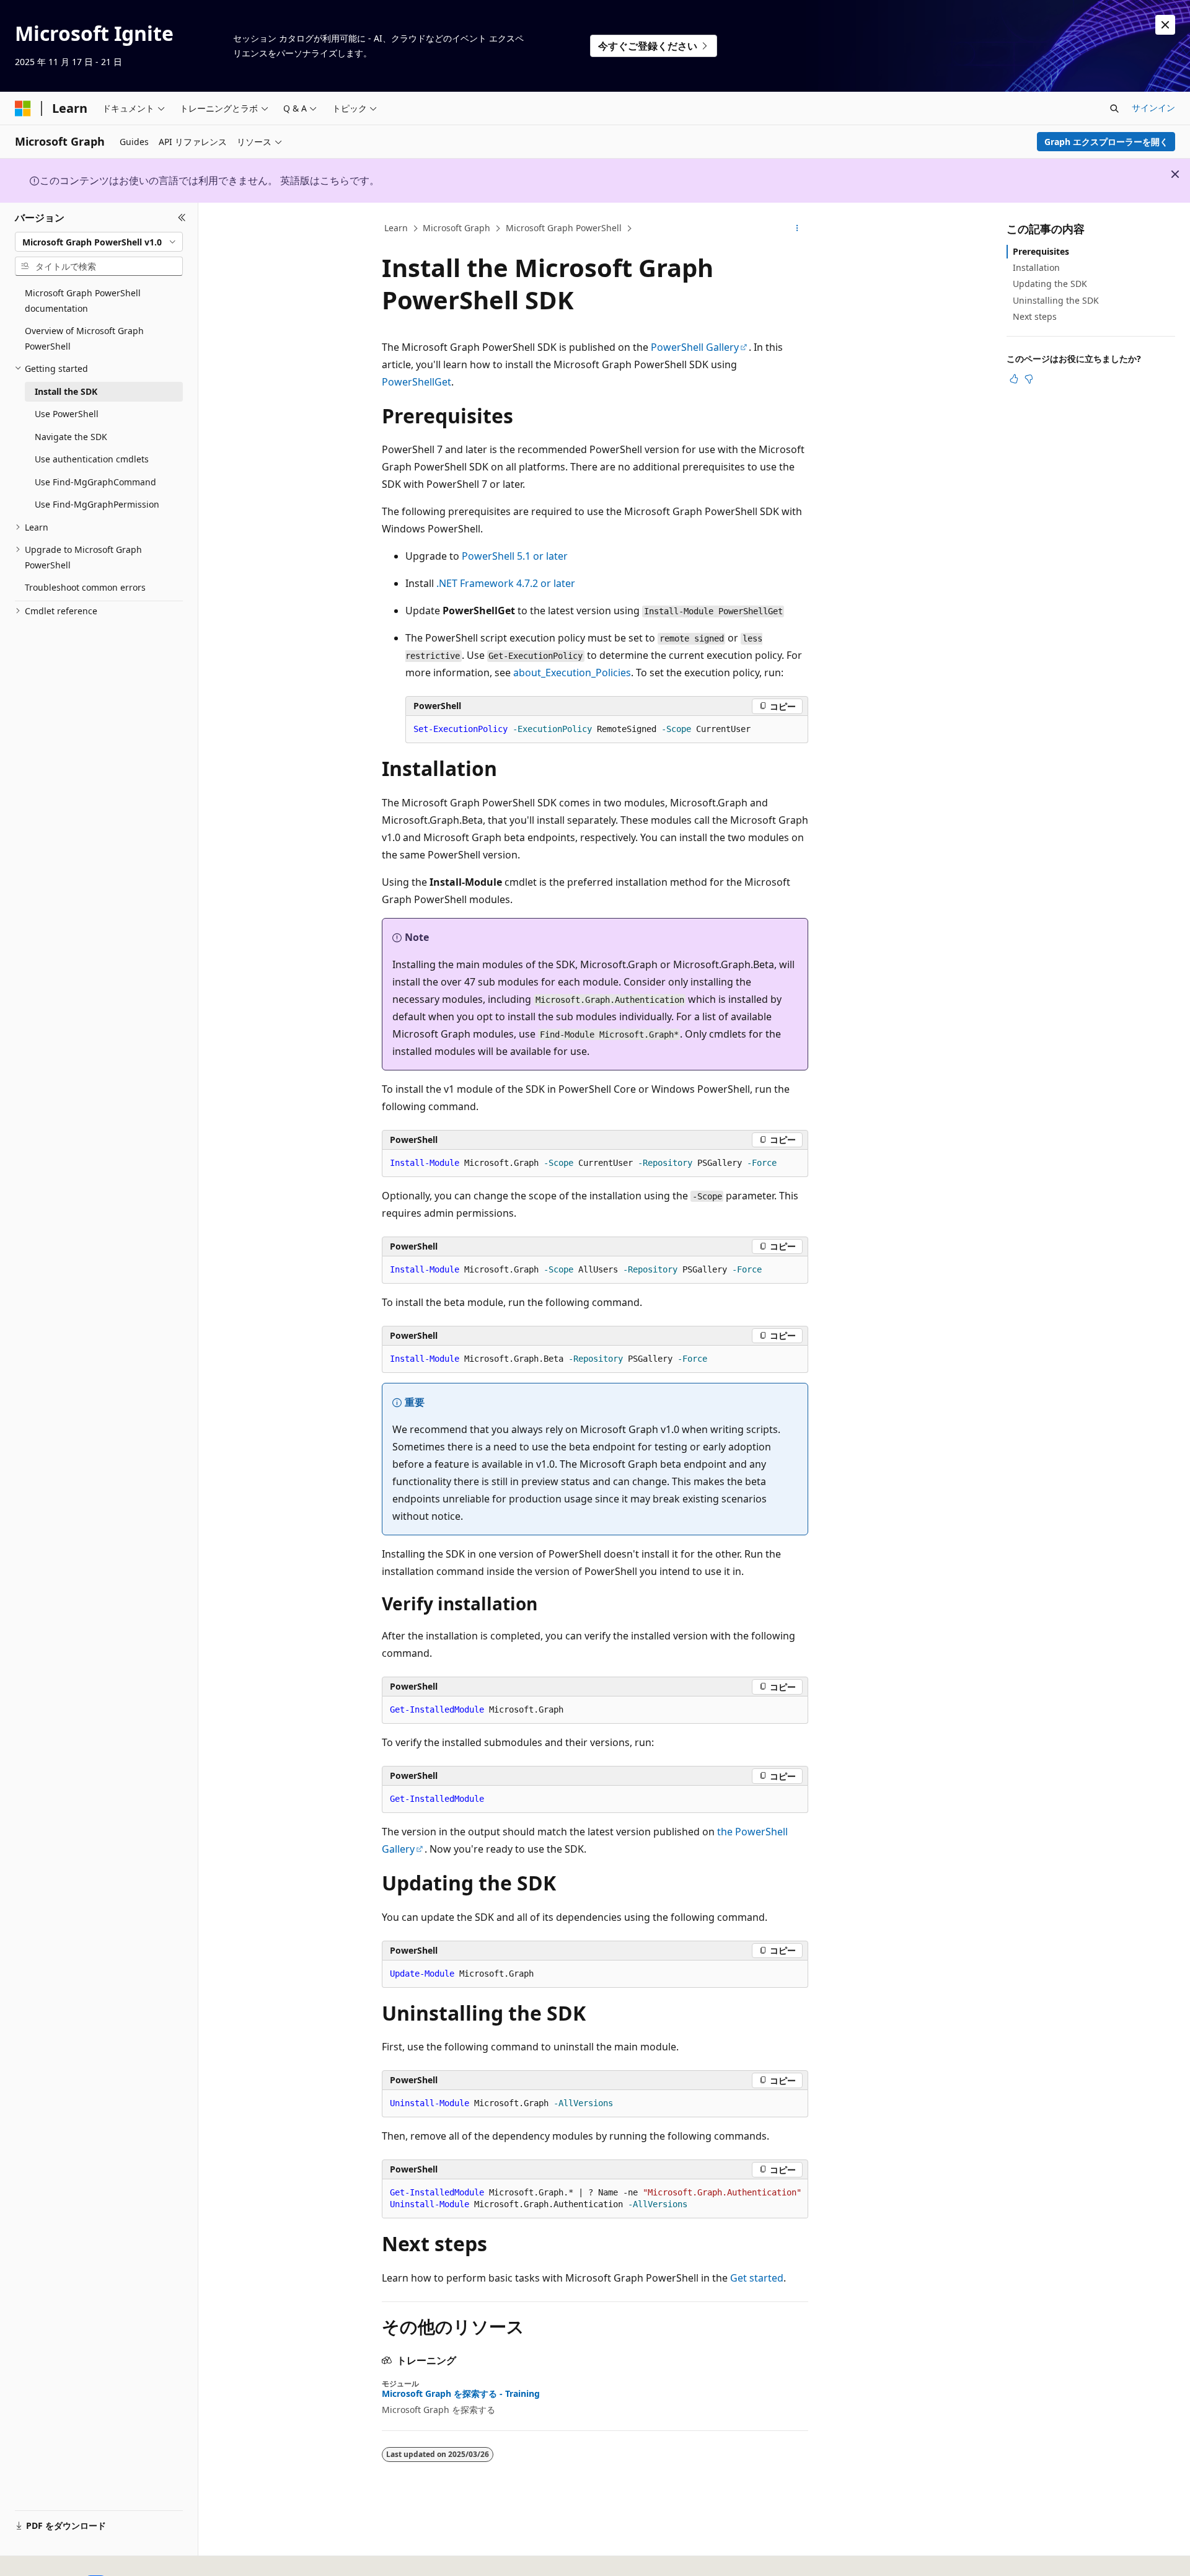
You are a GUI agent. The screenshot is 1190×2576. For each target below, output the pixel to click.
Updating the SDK (1050, 284)
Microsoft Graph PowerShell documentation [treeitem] (83, 301)
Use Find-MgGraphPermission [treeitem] (97, 504)
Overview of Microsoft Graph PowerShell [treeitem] (84, 338)
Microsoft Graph (456, 228)
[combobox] (99, 242)
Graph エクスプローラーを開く (1106, 142)
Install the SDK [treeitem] (66, 391)
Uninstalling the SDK (1056, 300)
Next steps (1035, 316)
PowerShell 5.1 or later (515, 556)
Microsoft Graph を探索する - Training (461, 2394)
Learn (396, 228)
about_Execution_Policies (572, 673)
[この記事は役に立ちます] (1014, 379)
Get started (757, 2278)
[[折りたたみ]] (182, 218)
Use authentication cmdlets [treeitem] (92, 459)
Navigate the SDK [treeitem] (71, 437)
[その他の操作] (797, 229)
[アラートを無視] (1165, 25)
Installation (1036, 267)
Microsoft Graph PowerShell (564, 228)
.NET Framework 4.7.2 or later (506, 583)
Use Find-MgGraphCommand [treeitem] (95, 482)
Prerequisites (1041, 251)
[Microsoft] (23, 108)
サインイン (1153, 108)
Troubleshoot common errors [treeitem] (85, 587)
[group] (595, 2199)
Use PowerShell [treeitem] (67, 414)
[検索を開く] (1114, 108)
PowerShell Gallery (695, 347)
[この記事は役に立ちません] (1029, 379)
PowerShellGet (416, 382)
